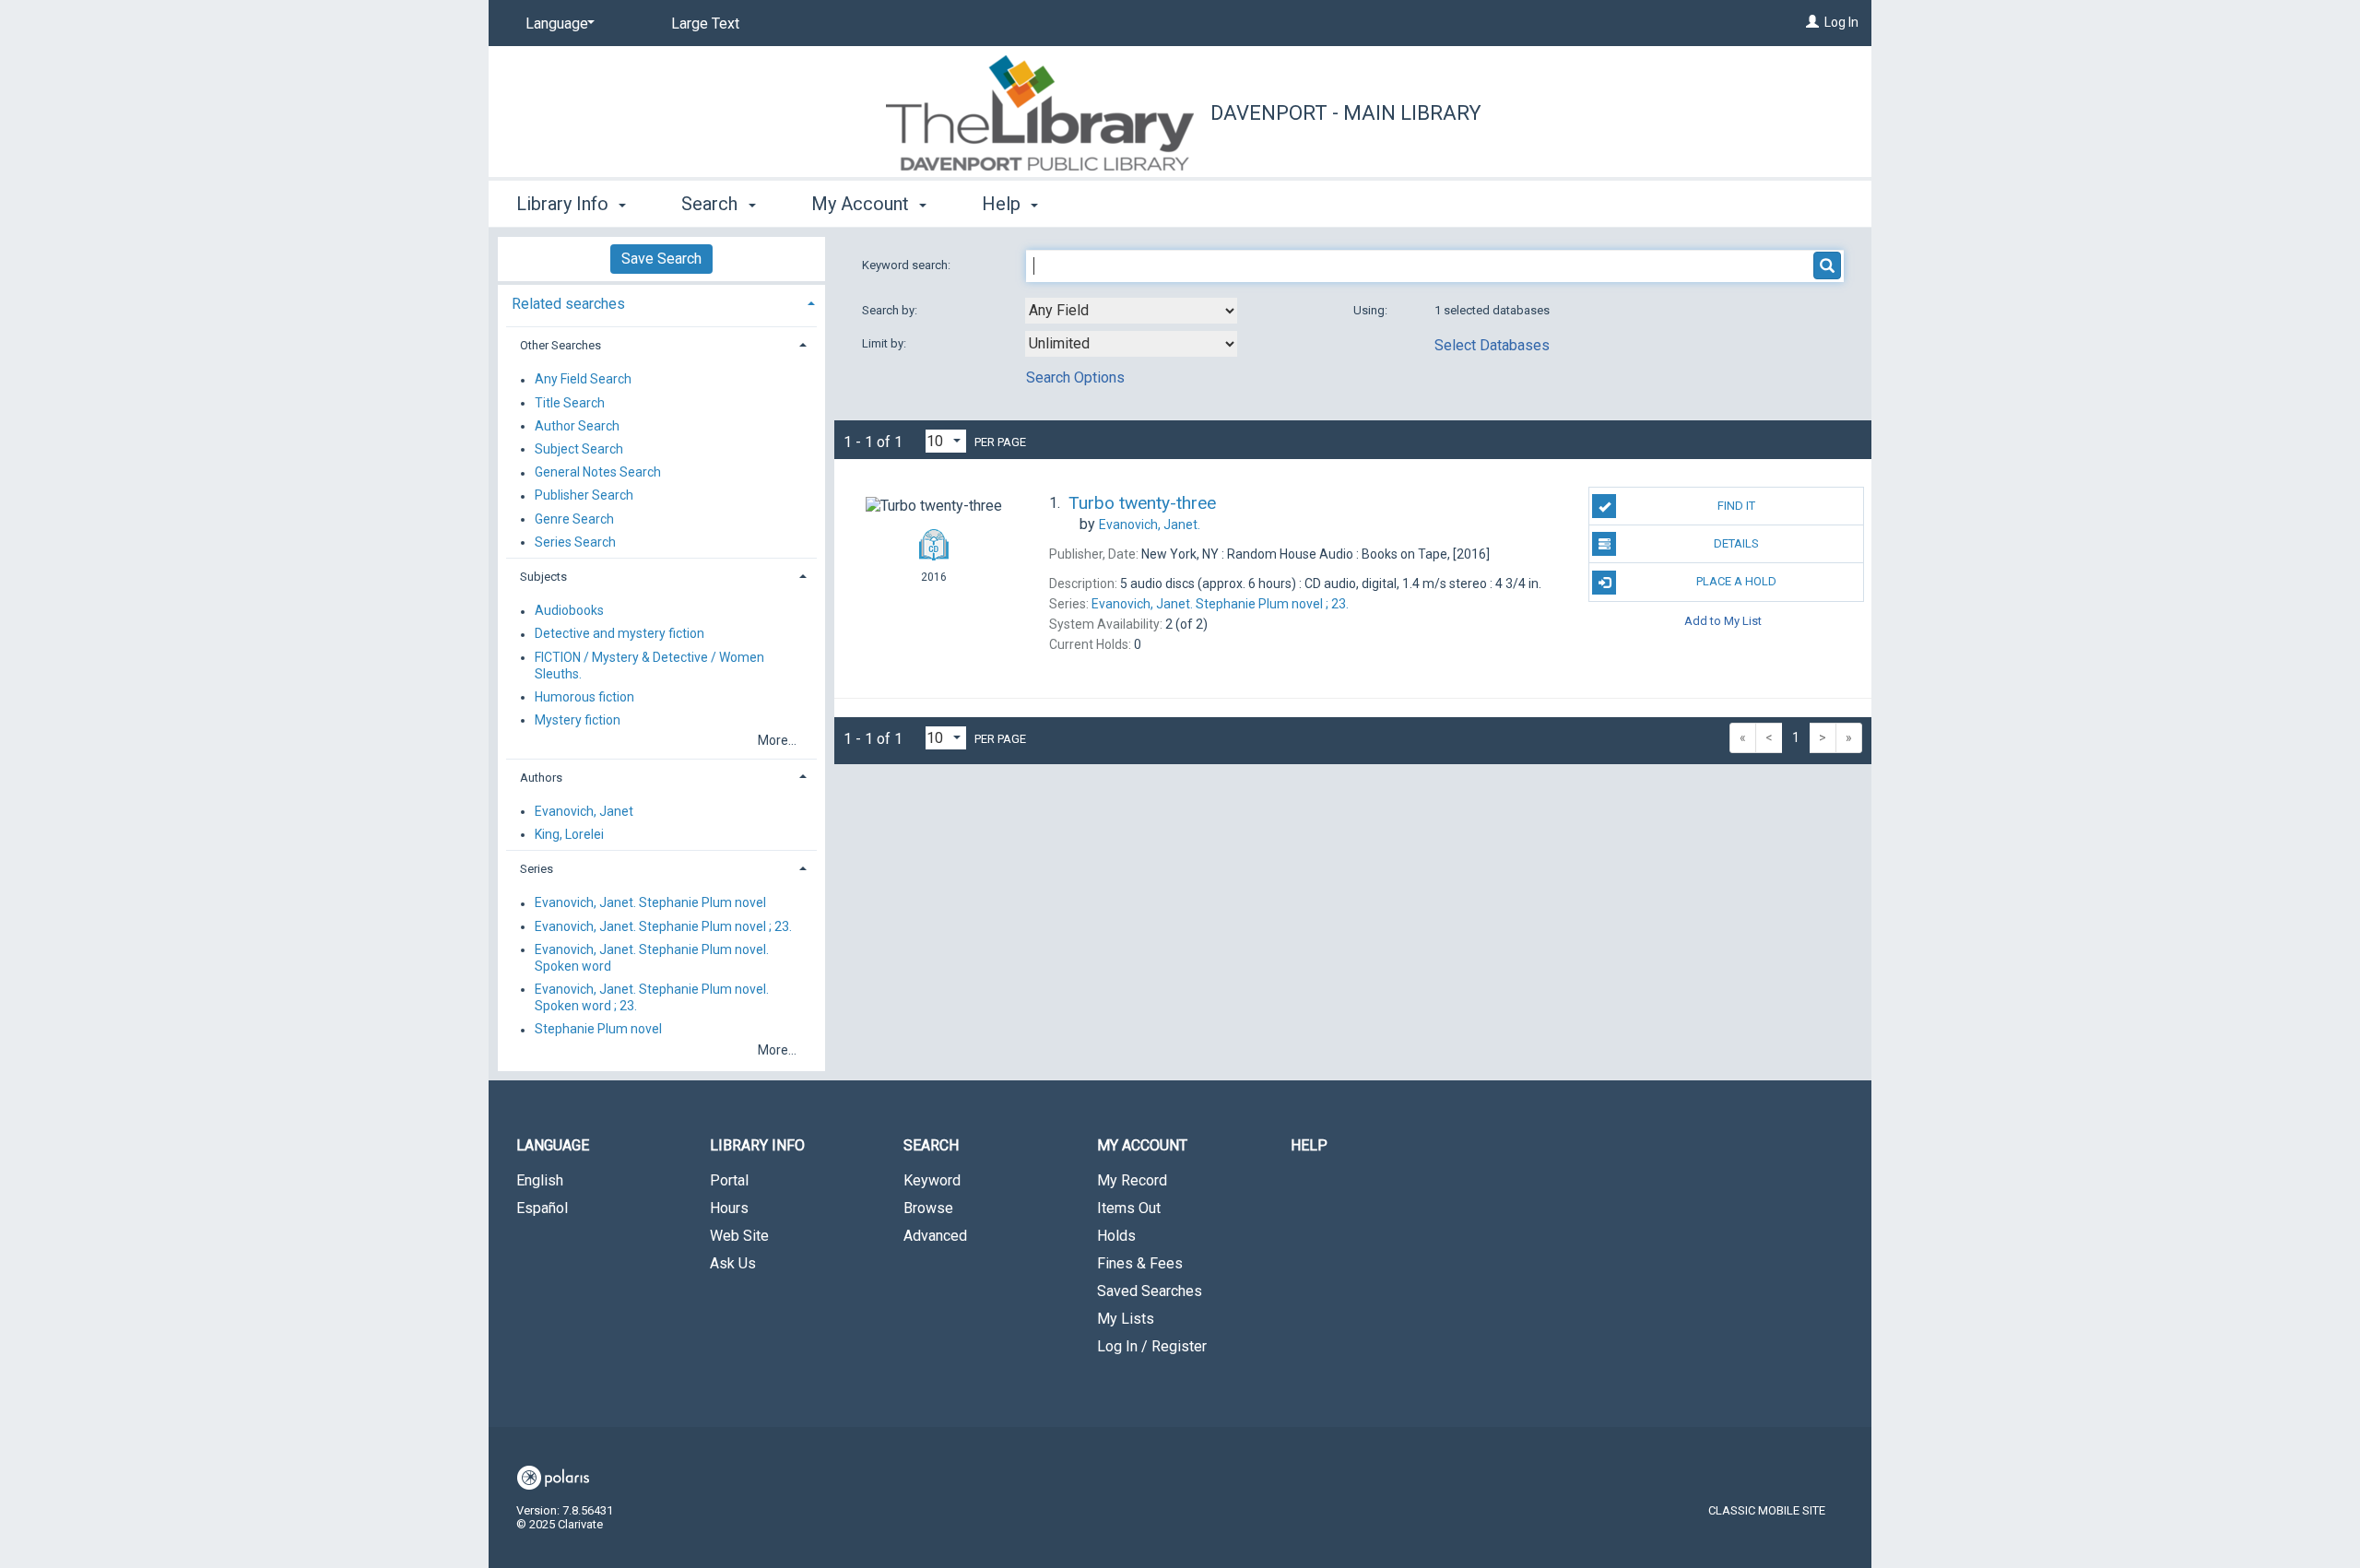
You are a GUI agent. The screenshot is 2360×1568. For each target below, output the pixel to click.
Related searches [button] (568, 304)
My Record (1132, 1180)
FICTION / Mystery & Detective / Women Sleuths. (649, 666)
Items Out (1129, 1208)
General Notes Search (598, 473)
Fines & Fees (1140, 1263)
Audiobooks (569, 611)
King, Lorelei (569, 834)
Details (1736, 543)
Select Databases (1492, 345)
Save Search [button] (661, 259)
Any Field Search (583, 380)
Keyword (932, 1180)
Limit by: (885, 343)
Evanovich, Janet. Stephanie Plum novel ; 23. (663, 926)
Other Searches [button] (560, 345)
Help (1309, 1145)
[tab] (661, 302)
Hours (729, 1208)
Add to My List (1723, 621)
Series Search (575, 542)
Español (542, 1208)
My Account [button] (862, 204)
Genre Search (574, 519)
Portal (729, 1180)
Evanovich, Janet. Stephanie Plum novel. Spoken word (652, 958)
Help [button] (1003, 204)
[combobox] (1131, 311)
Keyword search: (908, 265)
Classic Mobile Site (1767, 1510)
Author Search (577, 426)
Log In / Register (1152, 1346)
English (540, 1180)
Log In (1841, 22)
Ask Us (733, 1263)
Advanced (935, 1236)
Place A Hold (1736, 581)
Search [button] (712, 204)
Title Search (570, 403)
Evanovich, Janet (584, 811)
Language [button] (553, 1145)
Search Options (1075, 377)
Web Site (739, 1236)
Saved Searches (1150, 1291)
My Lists (1126, 1319)
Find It (1736, 506)
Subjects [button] (543, 577)
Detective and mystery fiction (619, 634)
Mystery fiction (578, 720)
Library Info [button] (565, 204)
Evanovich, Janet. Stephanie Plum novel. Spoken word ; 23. (652, 997)
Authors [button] (541, 778)
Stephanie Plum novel (598, 1030)
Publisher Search (584, 496)
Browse (928, 1208)
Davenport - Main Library (1346, 113)
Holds (1116, 1236)
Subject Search (579, 449)
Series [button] (537, 869)
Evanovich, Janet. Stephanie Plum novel (650, 903)
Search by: (891, 310)
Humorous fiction (584, 697)
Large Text (705, 24)
